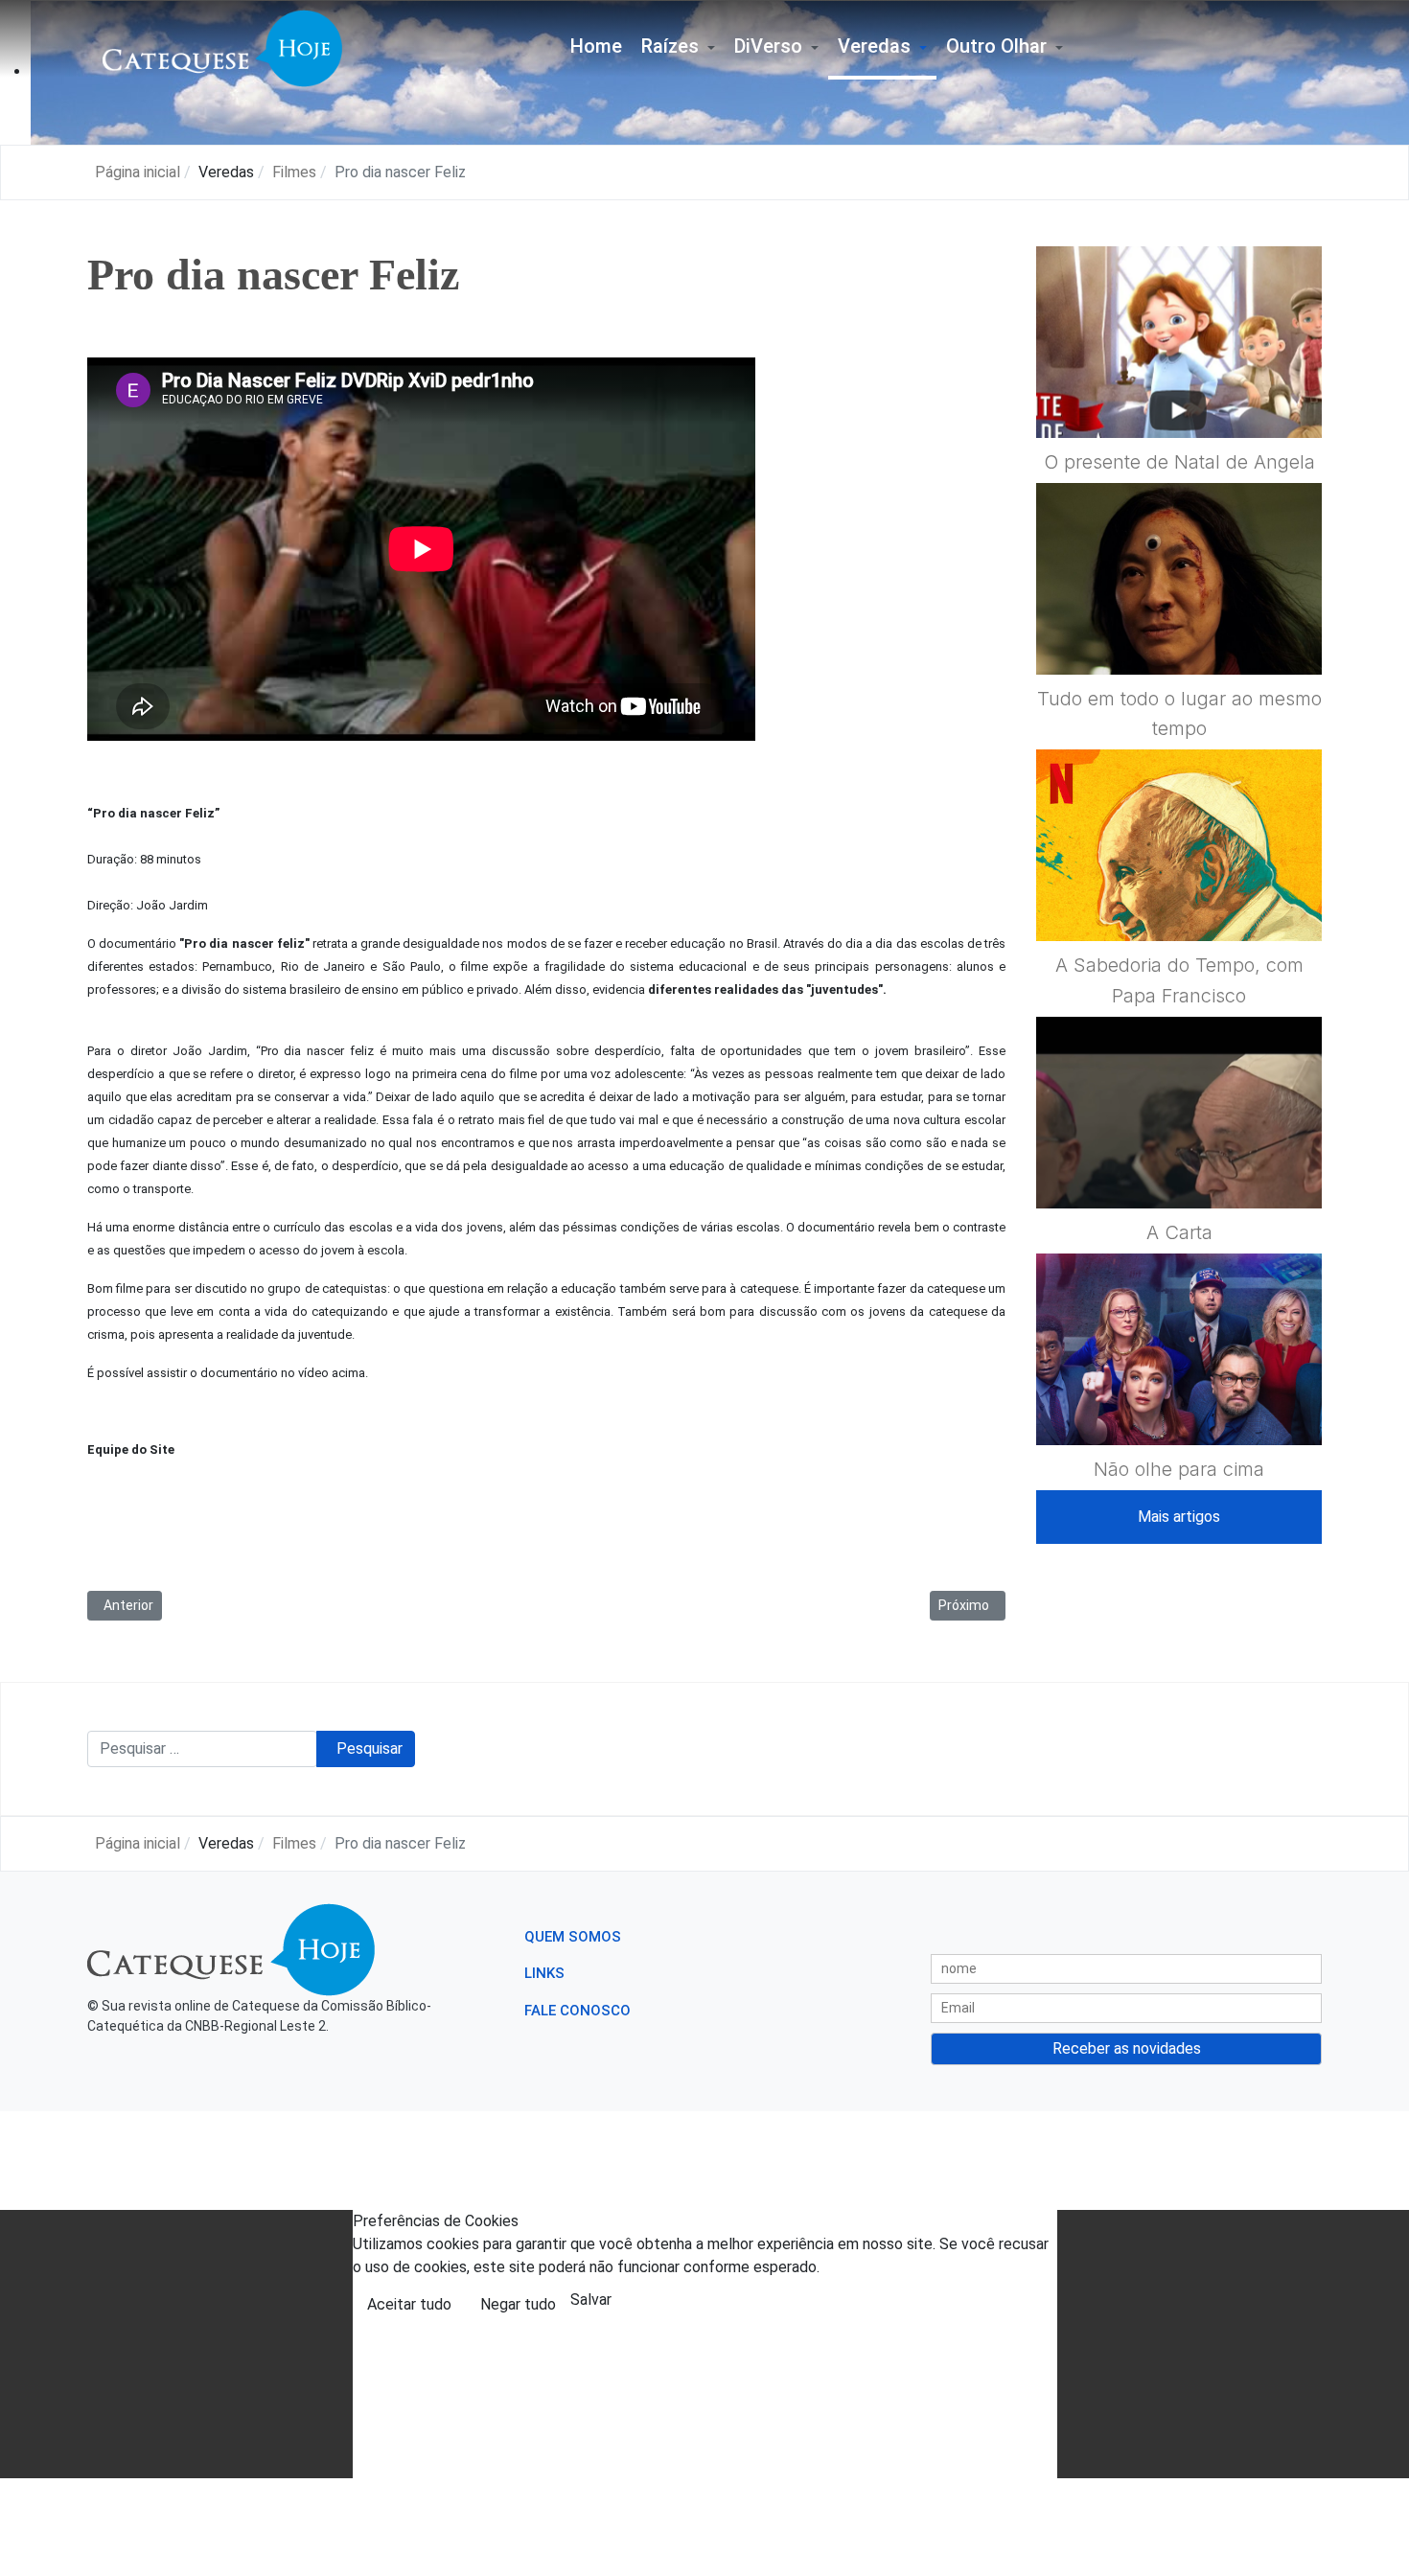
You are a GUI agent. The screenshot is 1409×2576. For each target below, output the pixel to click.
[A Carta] (1179, 1159)
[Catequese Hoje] (222, 47)
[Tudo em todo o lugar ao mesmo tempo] (1179, 625)
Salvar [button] (591, 2300)
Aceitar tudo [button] (409, 2304)
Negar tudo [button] (518, 2304)
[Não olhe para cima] (1179, 1395)
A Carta (1179, 1232)
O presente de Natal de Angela (1179, 462)
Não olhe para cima (1179, 1469)
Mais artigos (1179, 1517)
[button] (678, 48)
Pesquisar (370, 1748)
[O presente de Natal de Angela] (1179, 388)
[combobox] (202, 1749)
